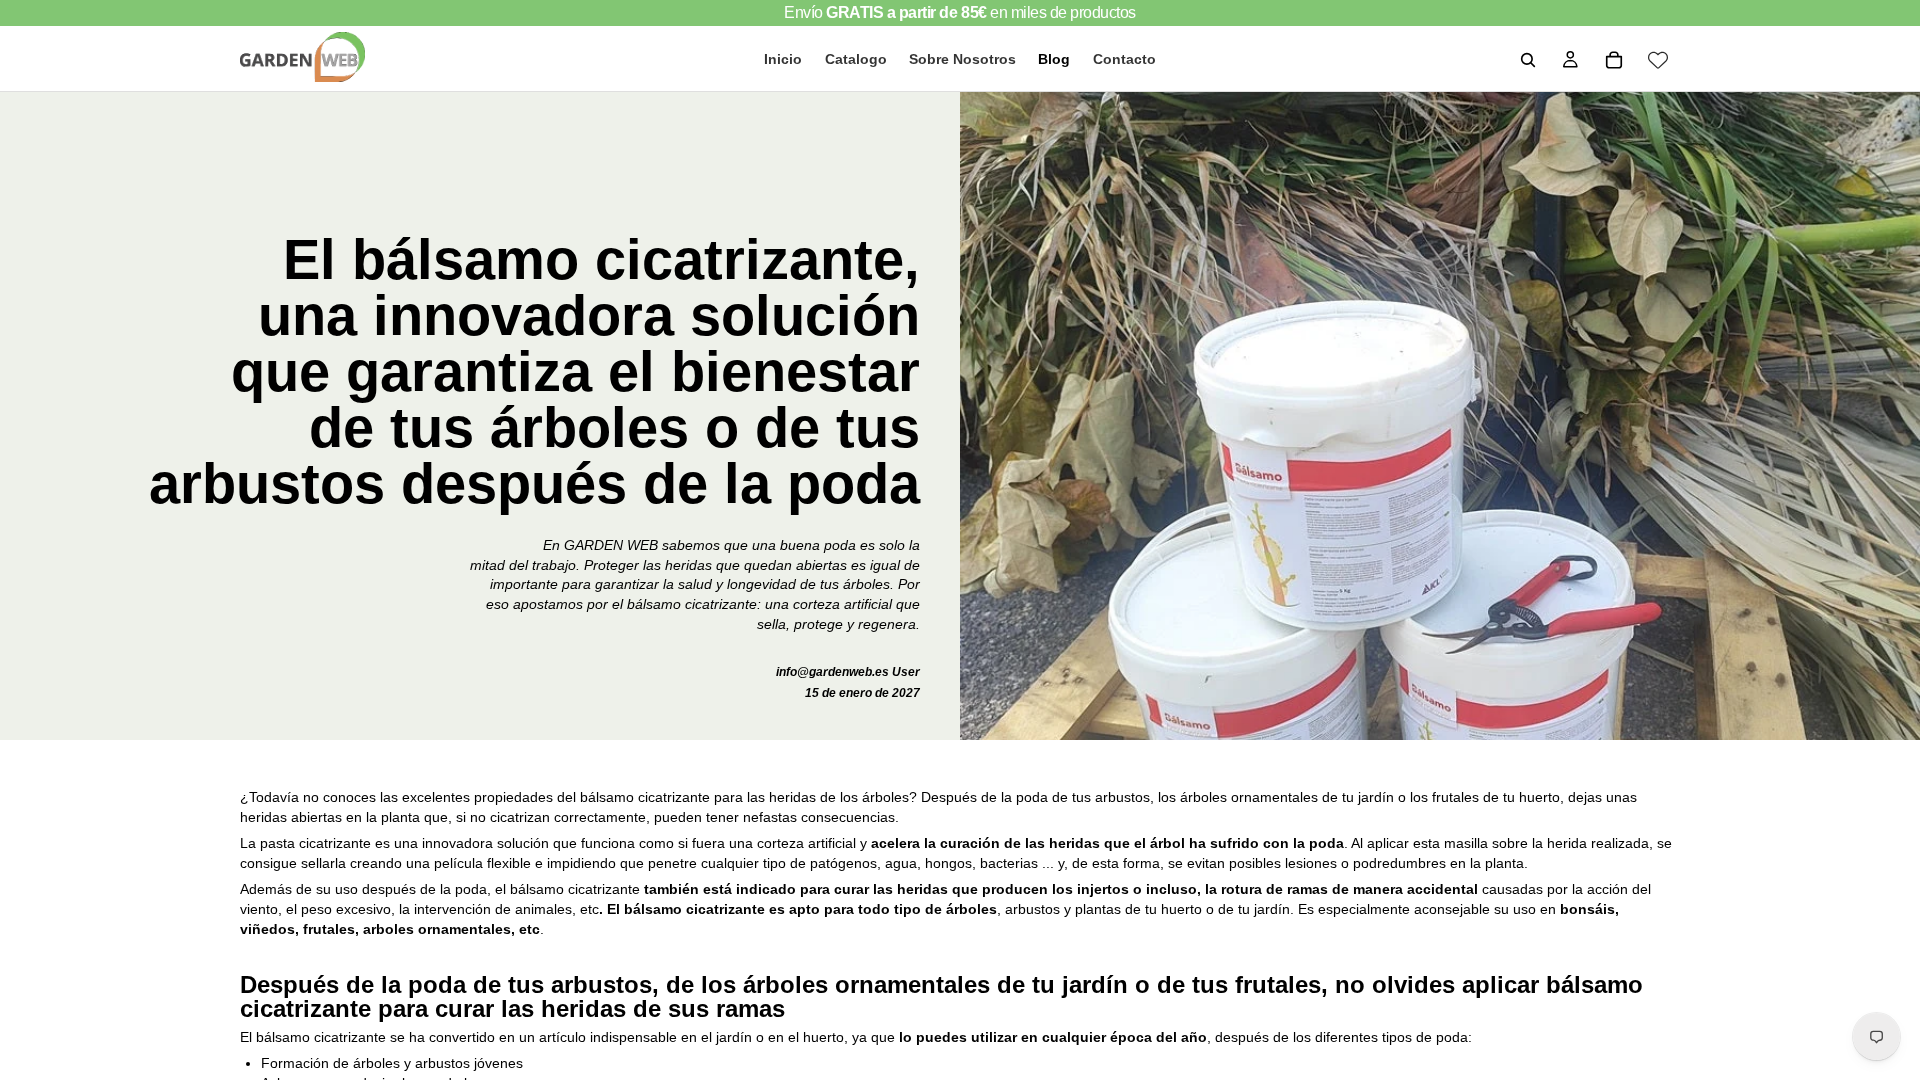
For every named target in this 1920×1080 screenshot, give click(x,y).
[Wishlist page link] (1658, 60)
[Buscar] (1528, 60)
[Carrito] (1614, 60)
